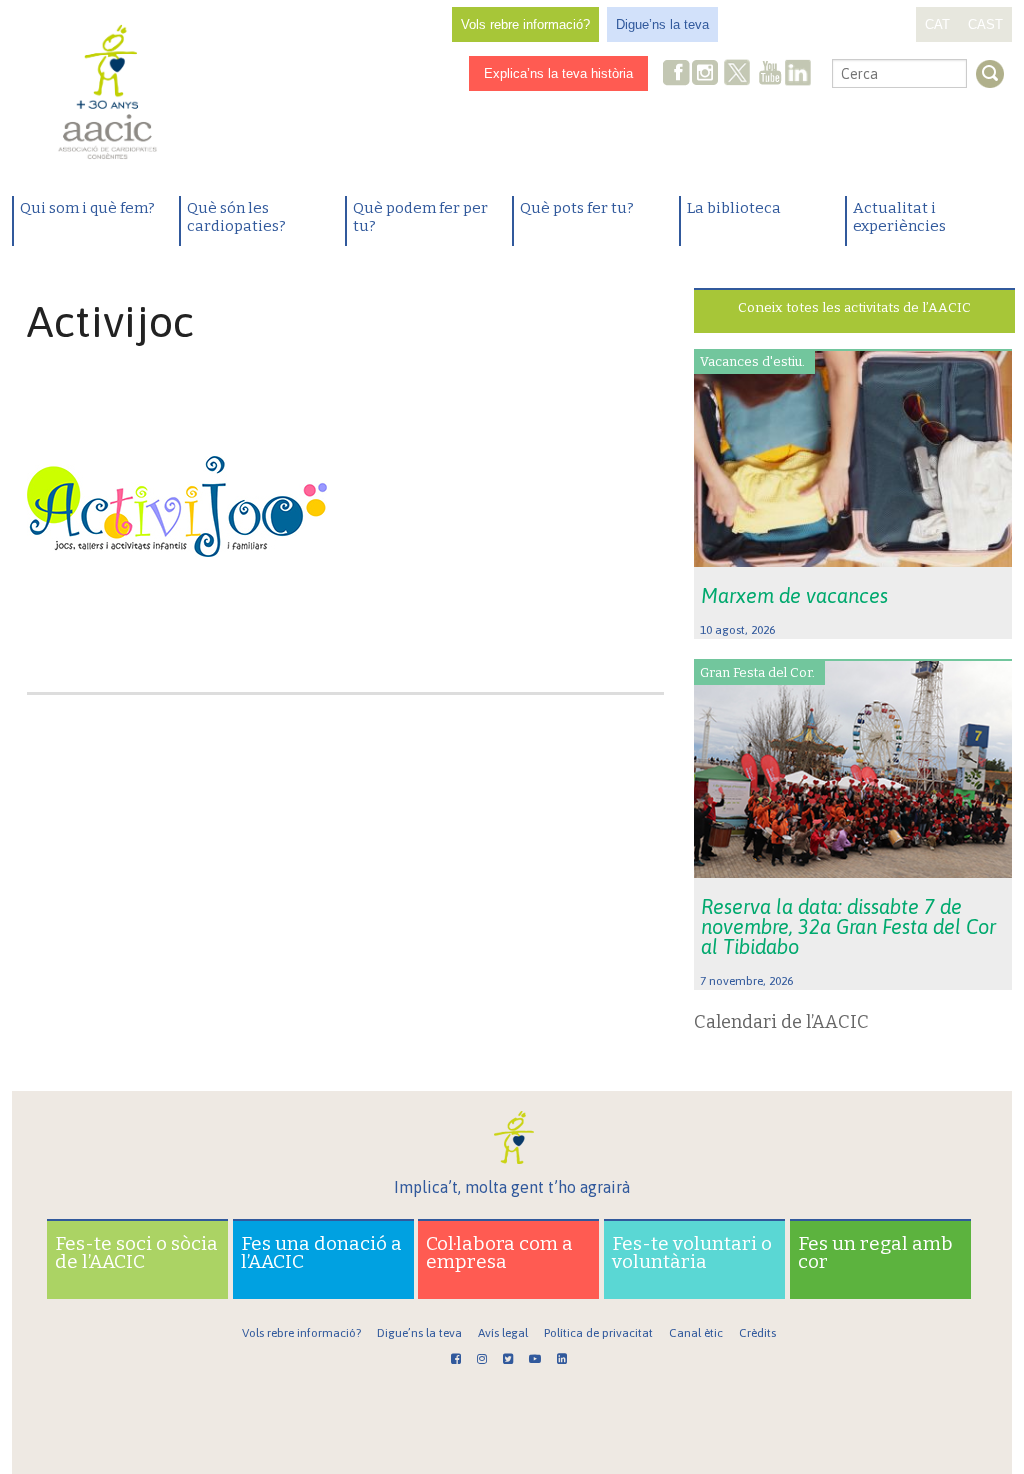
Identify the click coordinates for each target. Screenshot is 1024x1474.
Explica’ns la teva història (558, 73)
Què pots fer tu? (577, 208)
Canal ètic (696, 1333)
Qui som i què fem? (87, 208)
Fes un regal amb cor (875, 1252)
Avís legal (503, 1333)
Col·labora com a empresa (499, 1252)
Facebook (677, 74)
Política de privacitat (598, 1333)
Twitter (737, 75)
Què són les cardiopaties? (236, 217)
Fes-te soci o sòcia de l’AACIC (136, 1252)
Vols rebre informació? (525, 24)
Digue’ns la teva (662, 24)
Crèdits (757, 1333)
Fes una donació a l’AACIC (321, 1252)
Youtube (770, 74)
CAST (985, 24)
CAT (937, 24)
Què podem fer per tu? (420, 217)
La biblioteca (734, 208)
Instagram (707, 74)
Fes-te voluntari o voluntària (692, 1252)
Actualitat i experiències (899, 217)
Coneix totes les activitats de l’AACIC (854, 307)
